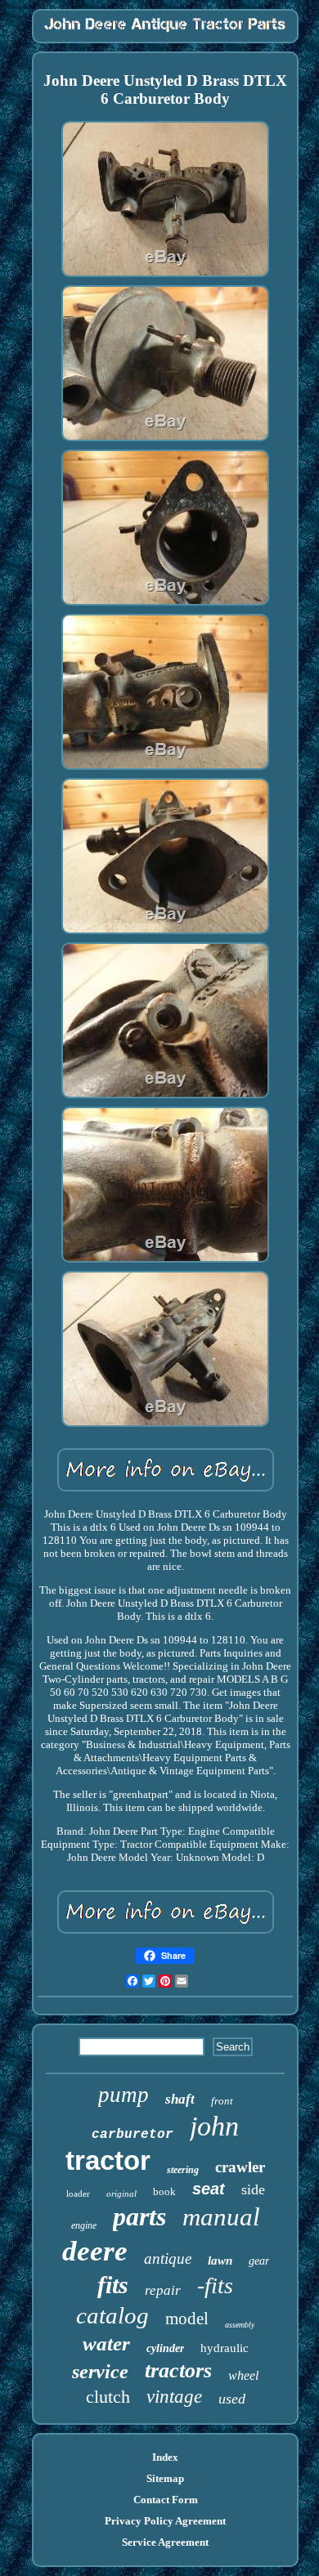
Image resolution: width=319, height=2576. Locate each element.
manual (221, 2217)
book (164, 2191)
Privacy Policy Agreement (165, 2521)
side (253, 2189)
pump (124, 2095)
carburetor (133, 2135)
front (222, 2101)
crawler (240, 2167)
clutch (108, 2397)
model (187, 2319)
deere (95, 2251)
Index (165, 2457)
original (121, 2194)
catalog (112, 2315)
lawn (220, 2261)
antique (168, 2258)
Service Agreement (165, 2542)
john (214, 2126)
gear (259, 2261)
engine (84, 2225)
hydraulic (225, 2348)
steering (183, 2170)
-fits (215, 2285)
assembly (240, 2325)
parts (139, 2216)
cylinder (165, 2348)
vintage (174, 2397)
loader (78, 2194)
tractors (178, 2370)
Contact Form (166, 2500)
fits (113, 2285)
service (100, 2372)
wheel (243, 2375)
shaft (180, 2099)
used (232, 2399)
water (106, 2343)
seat (209, 2189)
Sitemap (165, 2478)
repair (163, 2290)
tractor (108, 2160)
